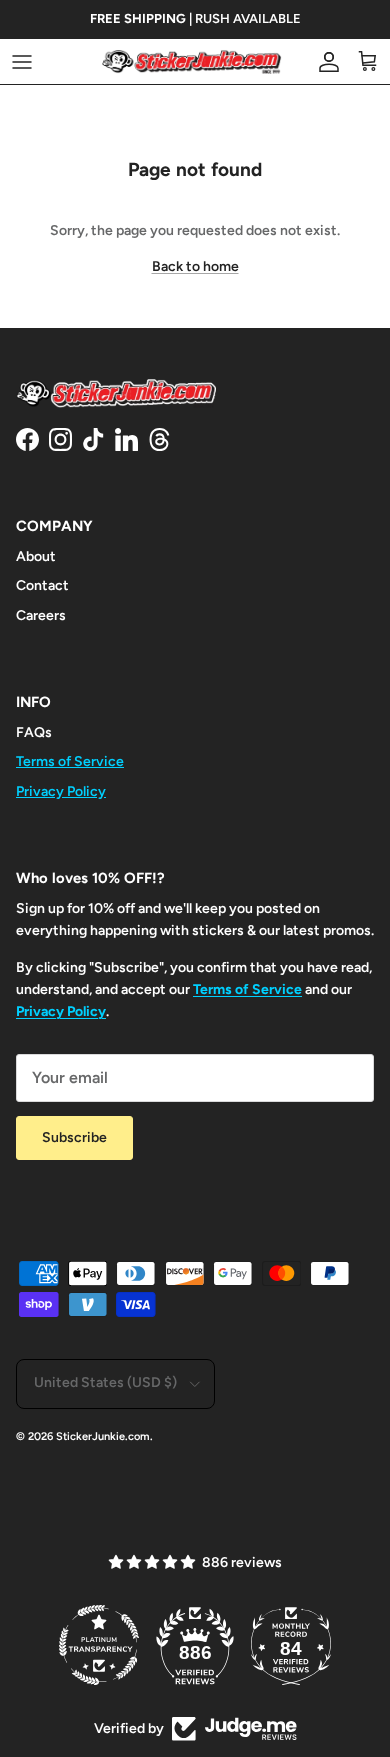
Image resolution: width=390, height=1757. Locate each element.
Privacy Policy (61, 791)
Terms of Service (70, 761)
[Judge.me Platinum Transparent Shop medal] (99, 1645)
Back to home (195, 266)
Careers (41, 615)
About (36, 556)
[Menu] (22, 62)
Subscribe (74, 1137)
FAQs (34, 732)
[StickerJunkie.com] (192, 61)
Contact (42, 585)
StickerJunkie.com (103, 1436)
